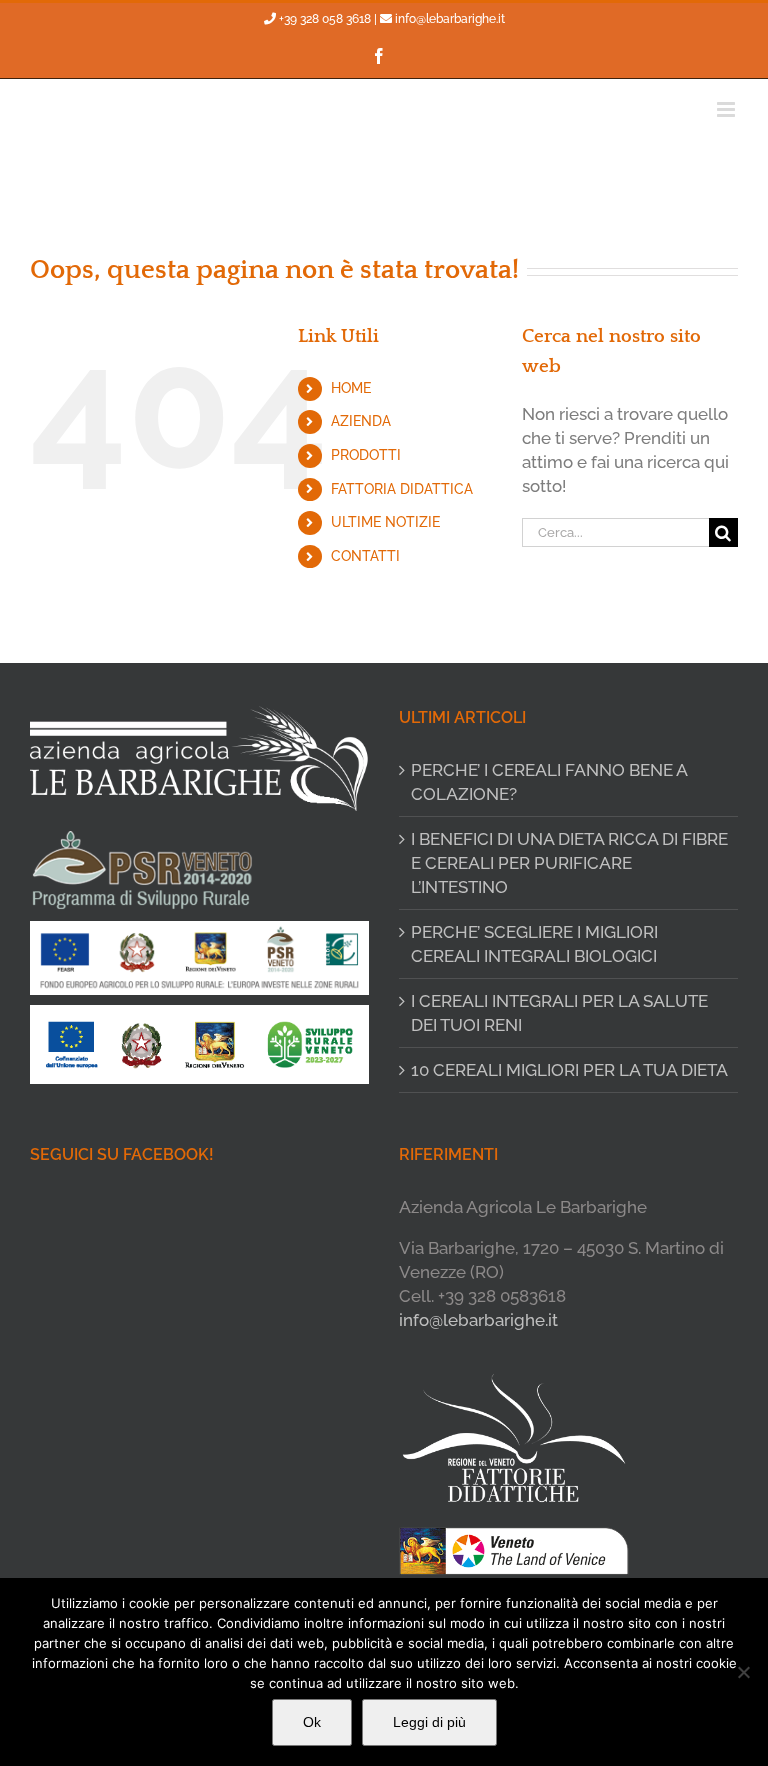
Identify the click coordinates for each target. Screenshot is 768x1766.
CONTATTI (365, 556)
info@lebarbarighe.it (450, 19)
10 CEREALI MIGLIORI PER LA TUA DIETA (569, 1070)
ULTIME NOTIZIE (385, 522)
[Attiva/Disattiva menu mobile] (727, 109)
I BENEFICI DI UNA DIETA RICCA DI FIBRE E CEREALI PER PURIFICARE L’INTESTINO (569, 863)
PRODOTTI (366, 455)
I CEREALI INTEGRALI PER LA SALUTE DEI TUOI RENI (559, 1013)
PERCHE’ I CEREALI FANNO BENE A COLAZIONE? (549, 782)
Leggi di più (429, 1722)
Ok (312, 1722)
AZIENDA (361, 421)
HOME (351, 388)
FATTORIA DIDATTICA (402, 489)
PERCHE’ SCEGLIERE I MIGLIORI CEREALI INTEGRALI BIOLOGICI (534, 944)
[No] (743, 1672)
